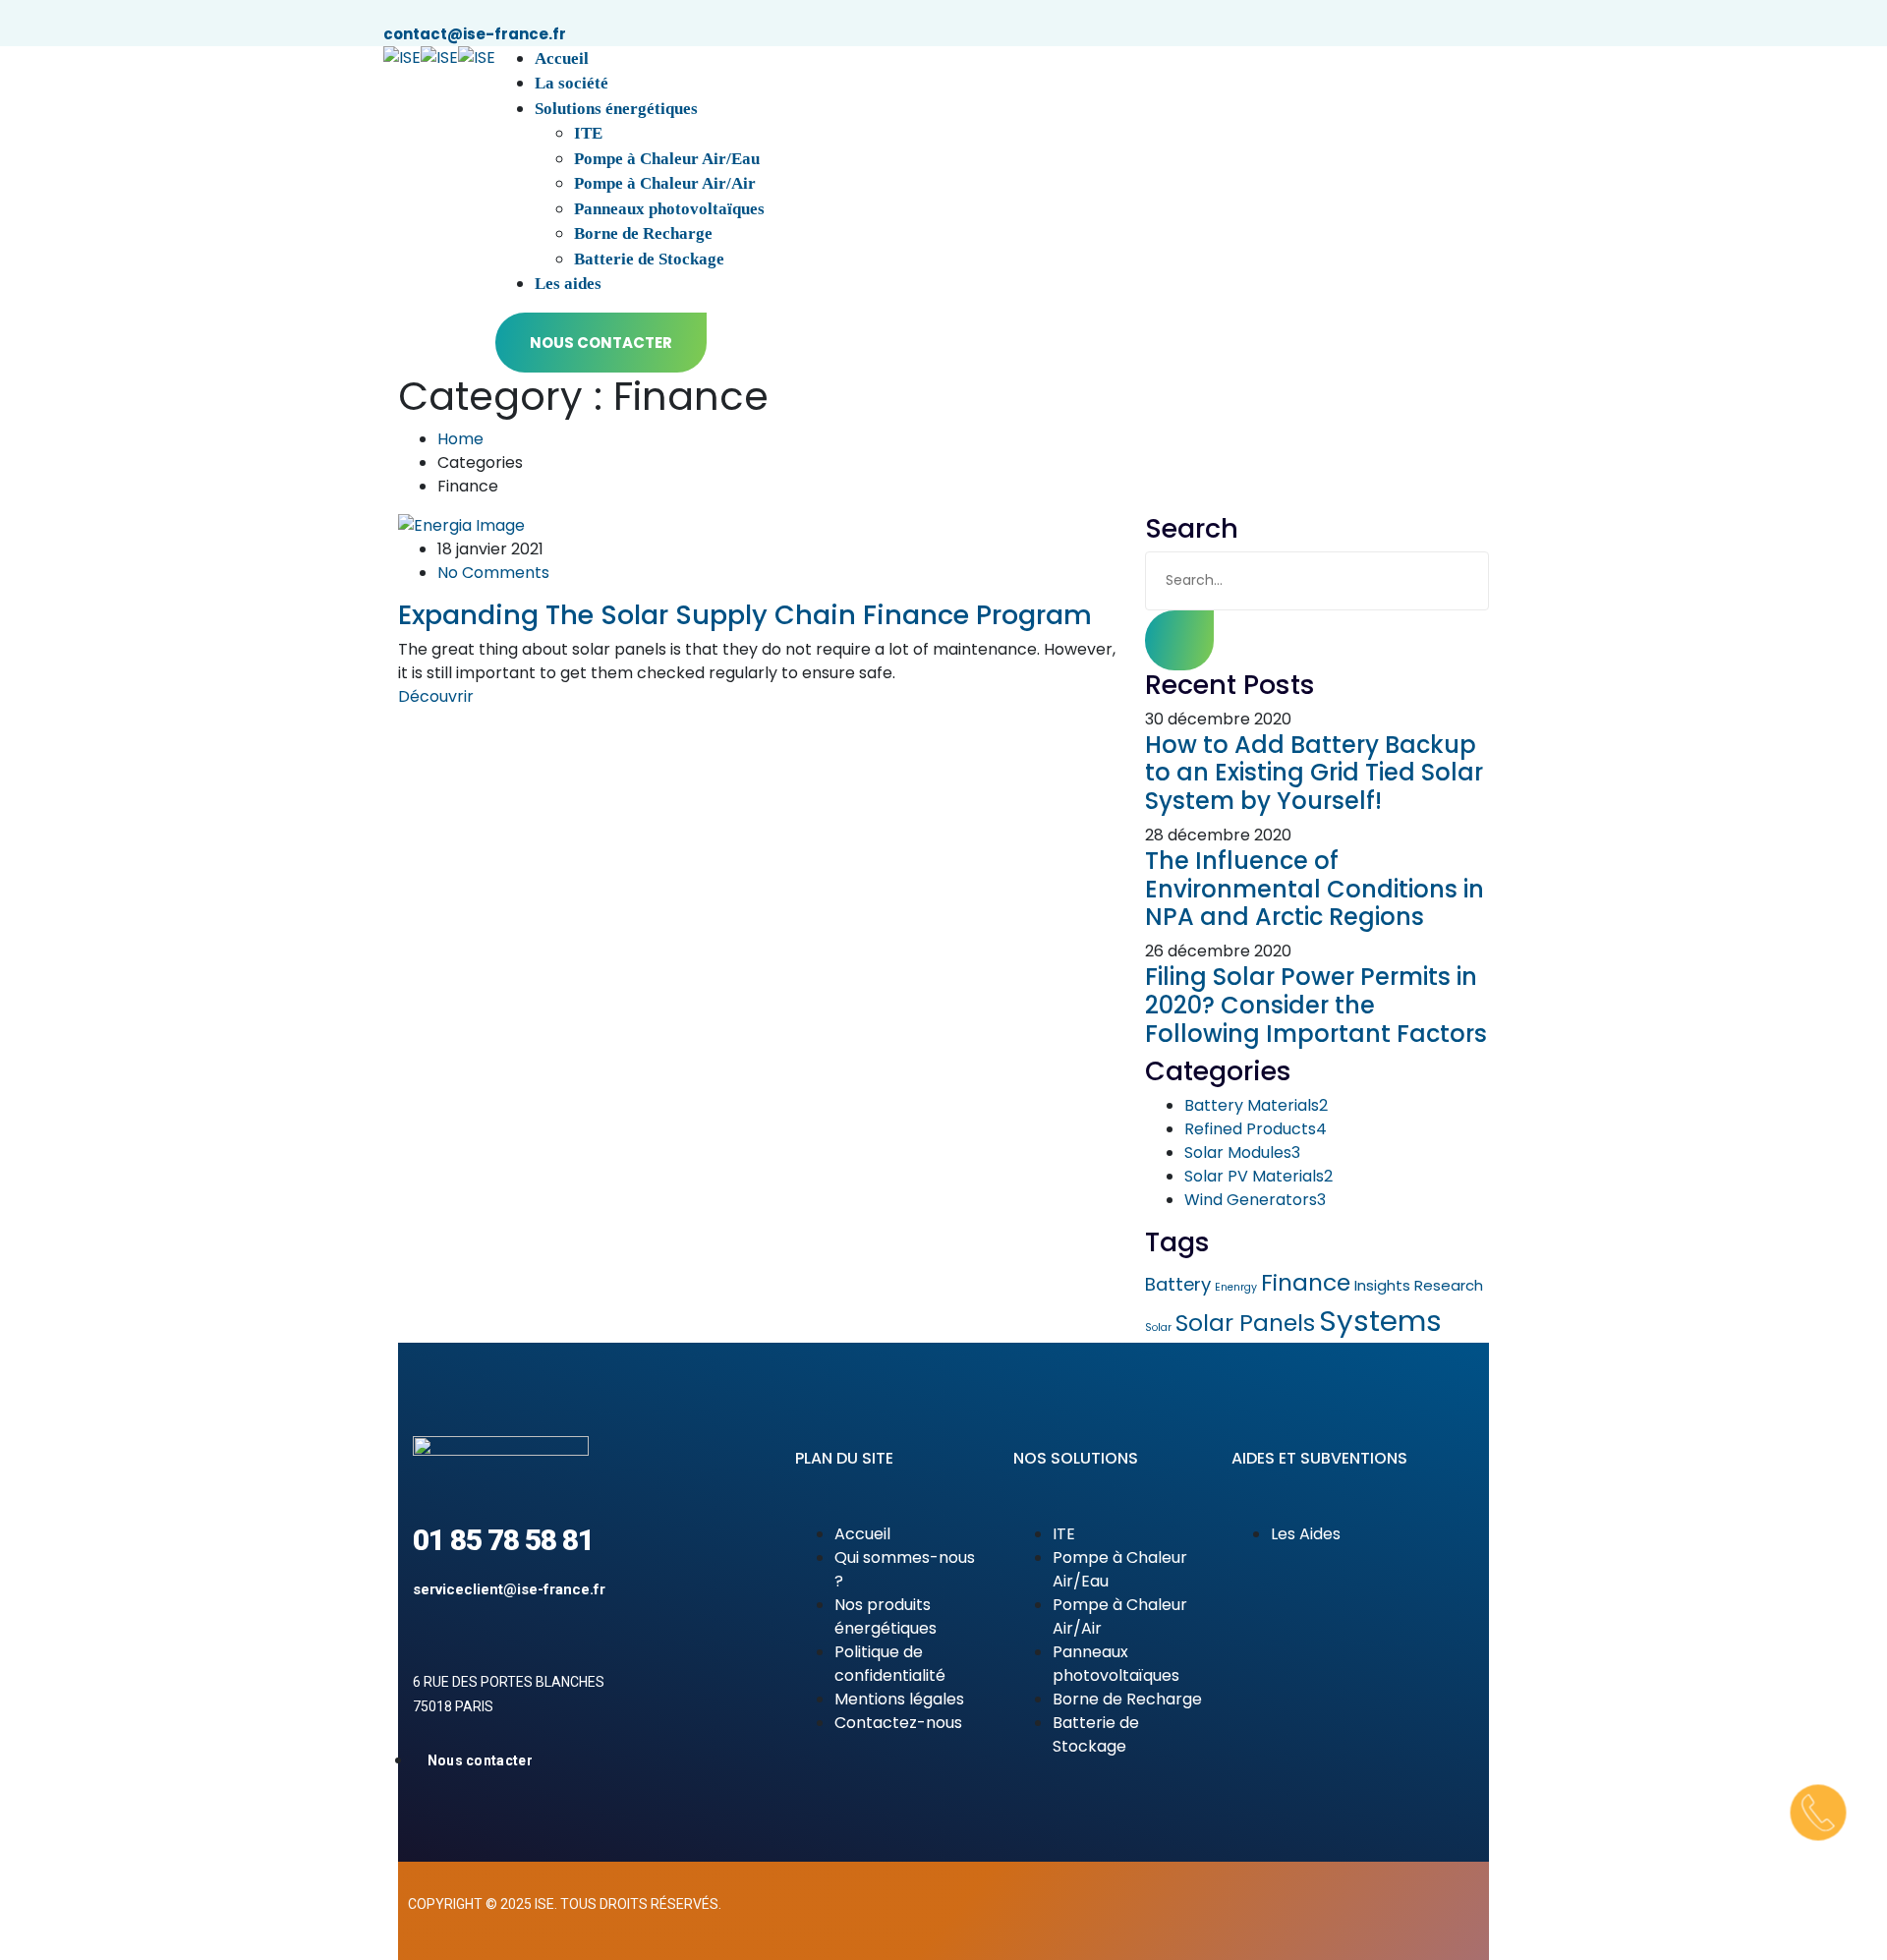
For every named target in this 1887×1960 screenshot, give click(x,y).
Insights (1382, 1285)
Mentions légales (899, 1699)
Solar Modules (1242, 1153)
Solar (1158, 1327)
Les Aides (1306, 1534)
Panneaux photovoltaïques (669, 209)
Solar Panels (1245, 1323)
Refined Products (1256, 1129)
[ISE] (402, 58)
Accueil (562, 58)
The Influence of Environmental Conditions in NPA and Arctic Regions (1315, 889)
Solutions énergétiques (616, 109)
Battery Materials (1256, 1105)
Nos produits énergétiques (886, 1616)
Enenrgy (1236, 1287)
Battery (1178, 1284)
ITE (588, 133)
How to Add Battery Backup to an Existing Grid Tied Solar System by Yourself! (1314, 773)
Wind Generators (1255, 1200)
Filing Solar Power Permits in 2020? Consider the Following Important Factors (1316, 1005)
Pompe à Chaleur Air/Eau (667, 159)
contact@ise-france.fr (475, 34)
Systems (1380, 1321)
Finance (1306, 1282)
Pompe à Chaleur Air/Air (665, 183)
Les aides (568, 284)
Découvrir (436, 696)
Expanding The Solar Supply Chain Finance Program (745, 615)
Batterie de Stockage (649, 259)
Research (1449, 1285)
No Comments (493, 573)
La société (572, 83)
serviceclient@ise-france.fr (509, 1589)
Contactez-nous (898, 1723)
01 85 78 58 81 (503, 1540)
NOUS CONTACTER (601, 343)
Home (460, 439)
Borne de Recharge (643, 233)
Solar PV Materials (1258, 1176)
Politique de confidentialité (890, 1664)
